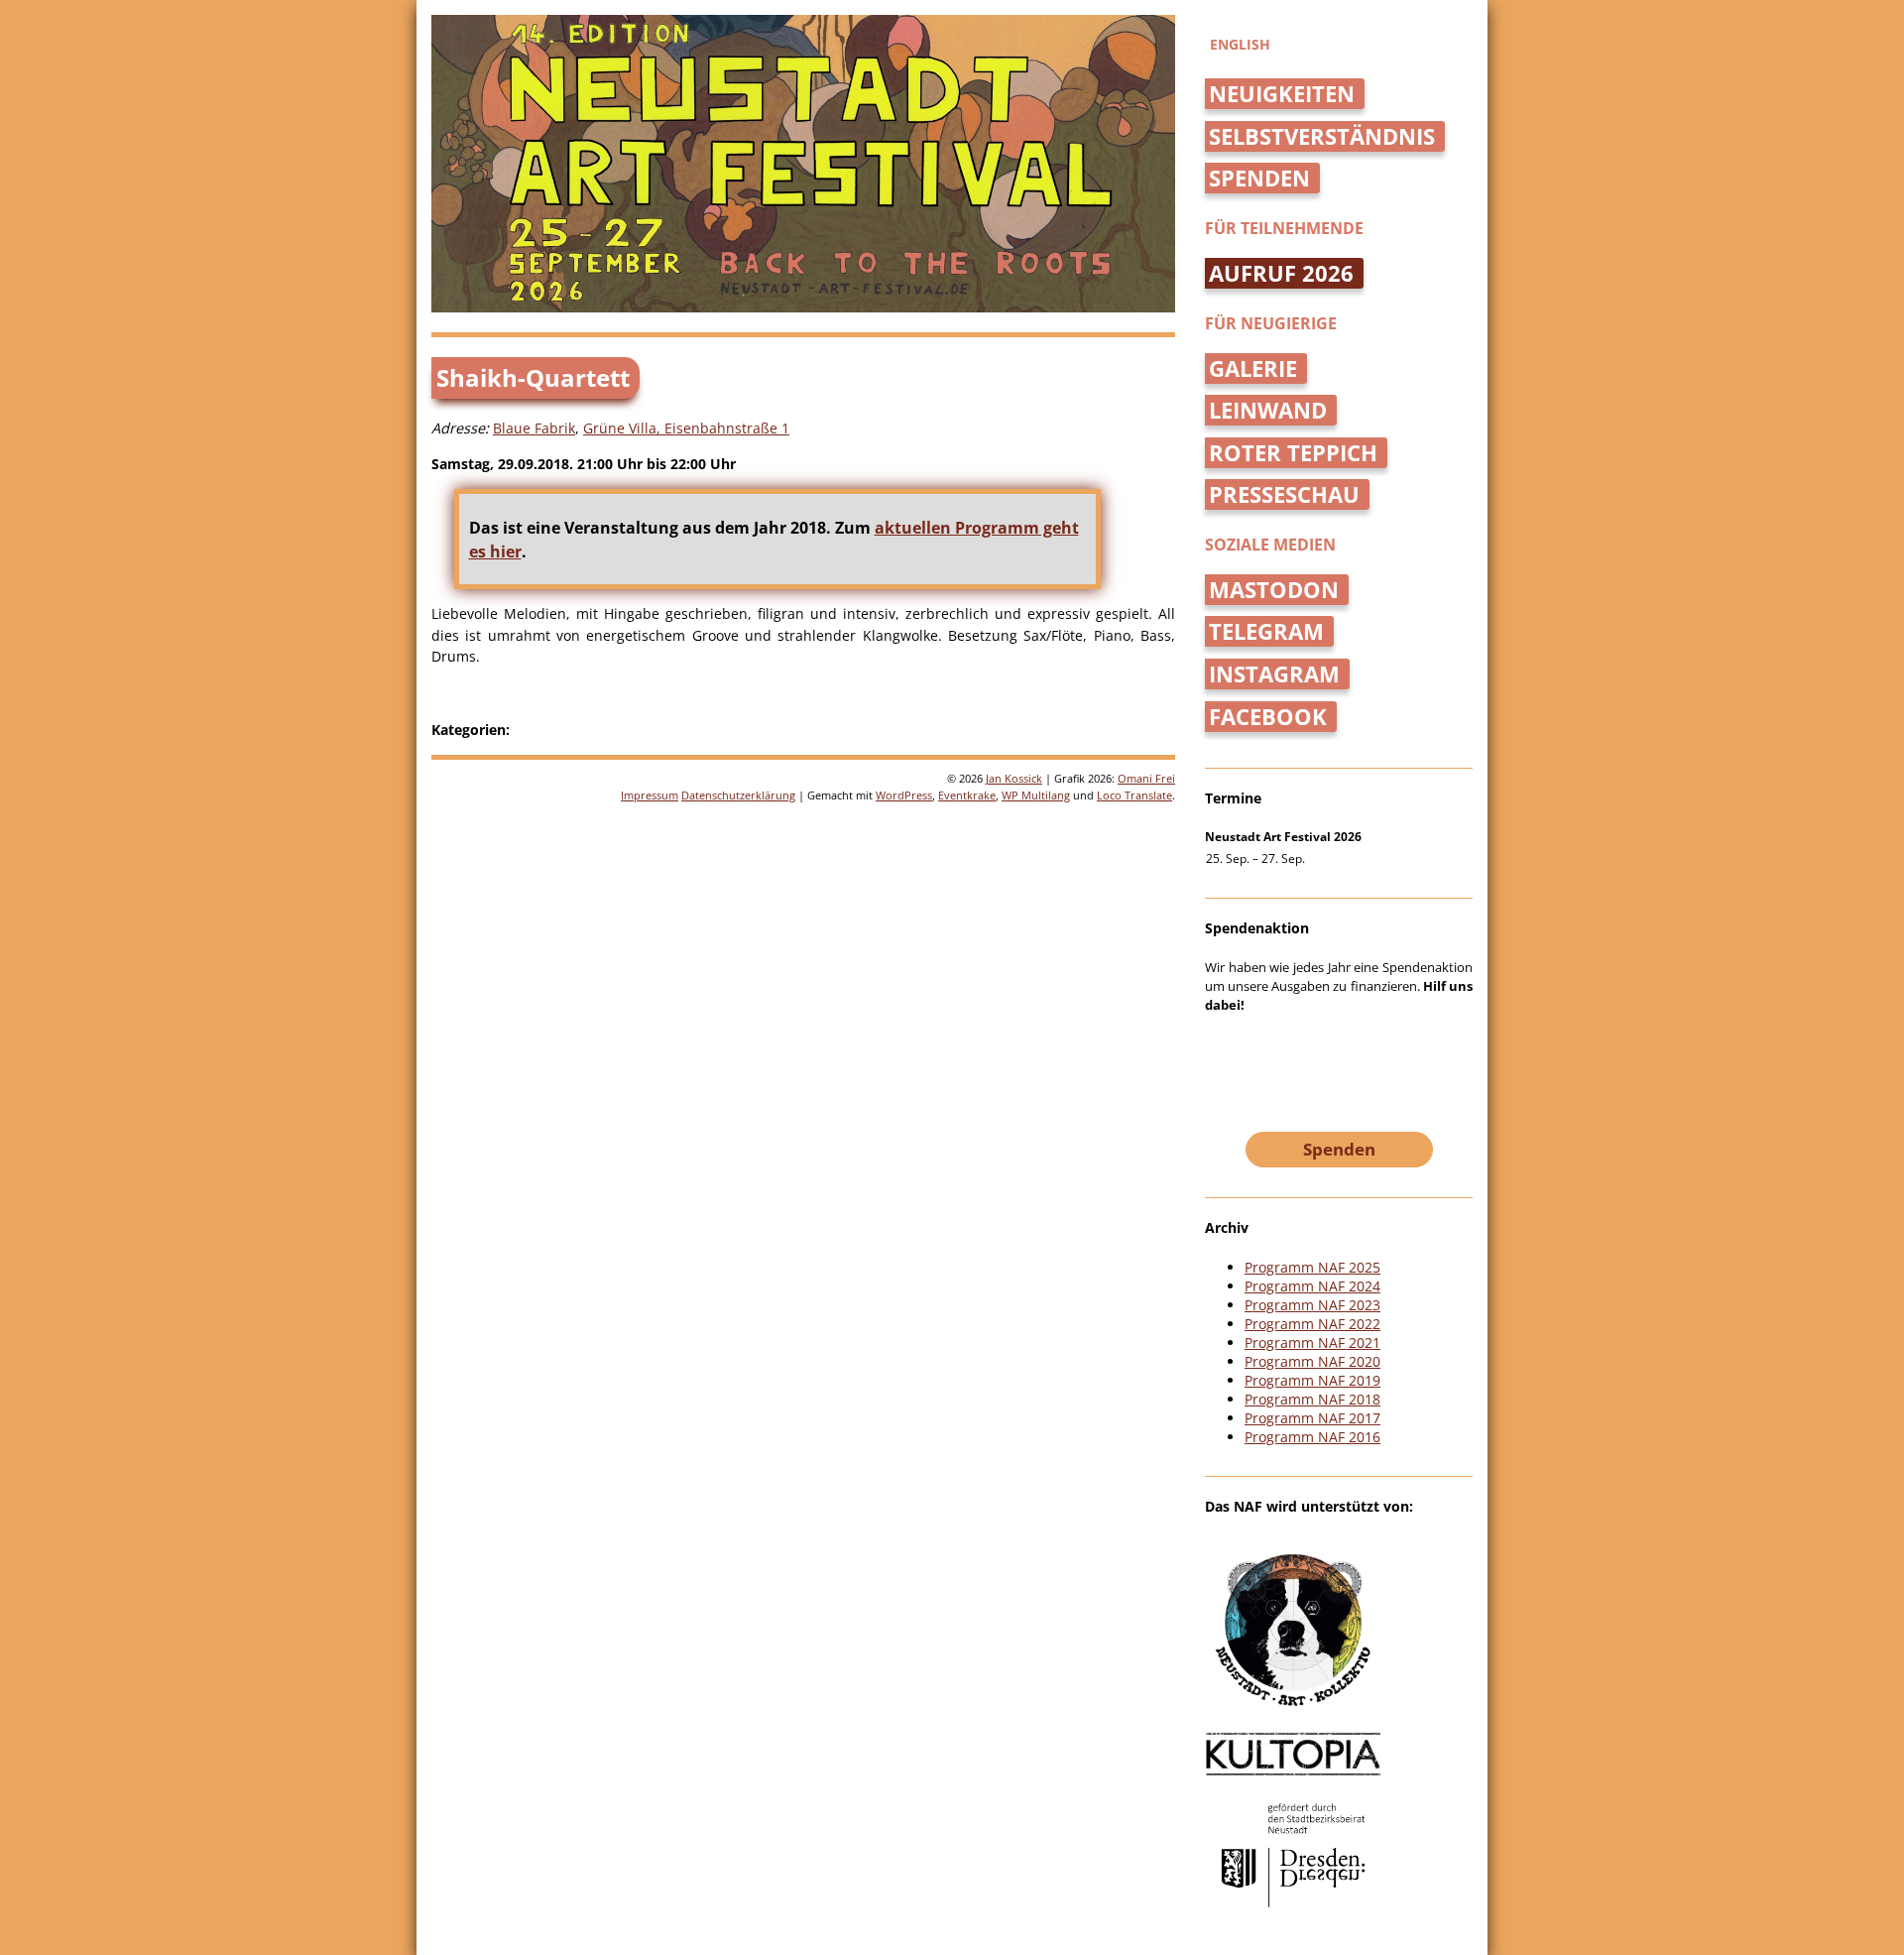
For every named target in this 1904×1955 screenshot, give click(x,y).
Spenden (1259, 178)
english (1240, 44)
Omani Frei (1146, 778)
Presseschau (1284, 494)
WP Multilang (1036, 795)
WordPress (904, 795)
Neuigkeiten (1282, 94)
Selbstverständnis (1322, 136)
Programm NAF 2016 (1312, 1437)
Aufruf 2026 (1281, 273)
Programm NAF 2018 (1312, 1399)
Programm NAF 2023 (1312, 1305)
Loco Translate (1134, 795)
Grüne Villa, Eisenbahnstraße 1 (686, 428)
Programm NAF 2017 (1312, 1418)
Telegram (1266, 631)
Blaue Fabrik (534, 428)
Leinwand (1268, 410)
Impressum (650, 795)
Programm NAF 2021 (1312, 1343)
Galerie (1253, 368)
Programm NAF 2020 (1312, 1361)
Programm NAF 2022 (1312, 1324)
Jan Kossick (1014, 778)
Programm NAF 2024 (1312, 1286)
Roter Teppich (1293, 453)
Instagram (1274, 674)
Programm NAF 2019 (1312, 1380)
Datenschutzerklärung (738, 795)
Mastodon (1274, 590)
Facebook (1268, 717)
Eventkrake (967, 795)
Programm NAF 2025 (1312, 1267)
